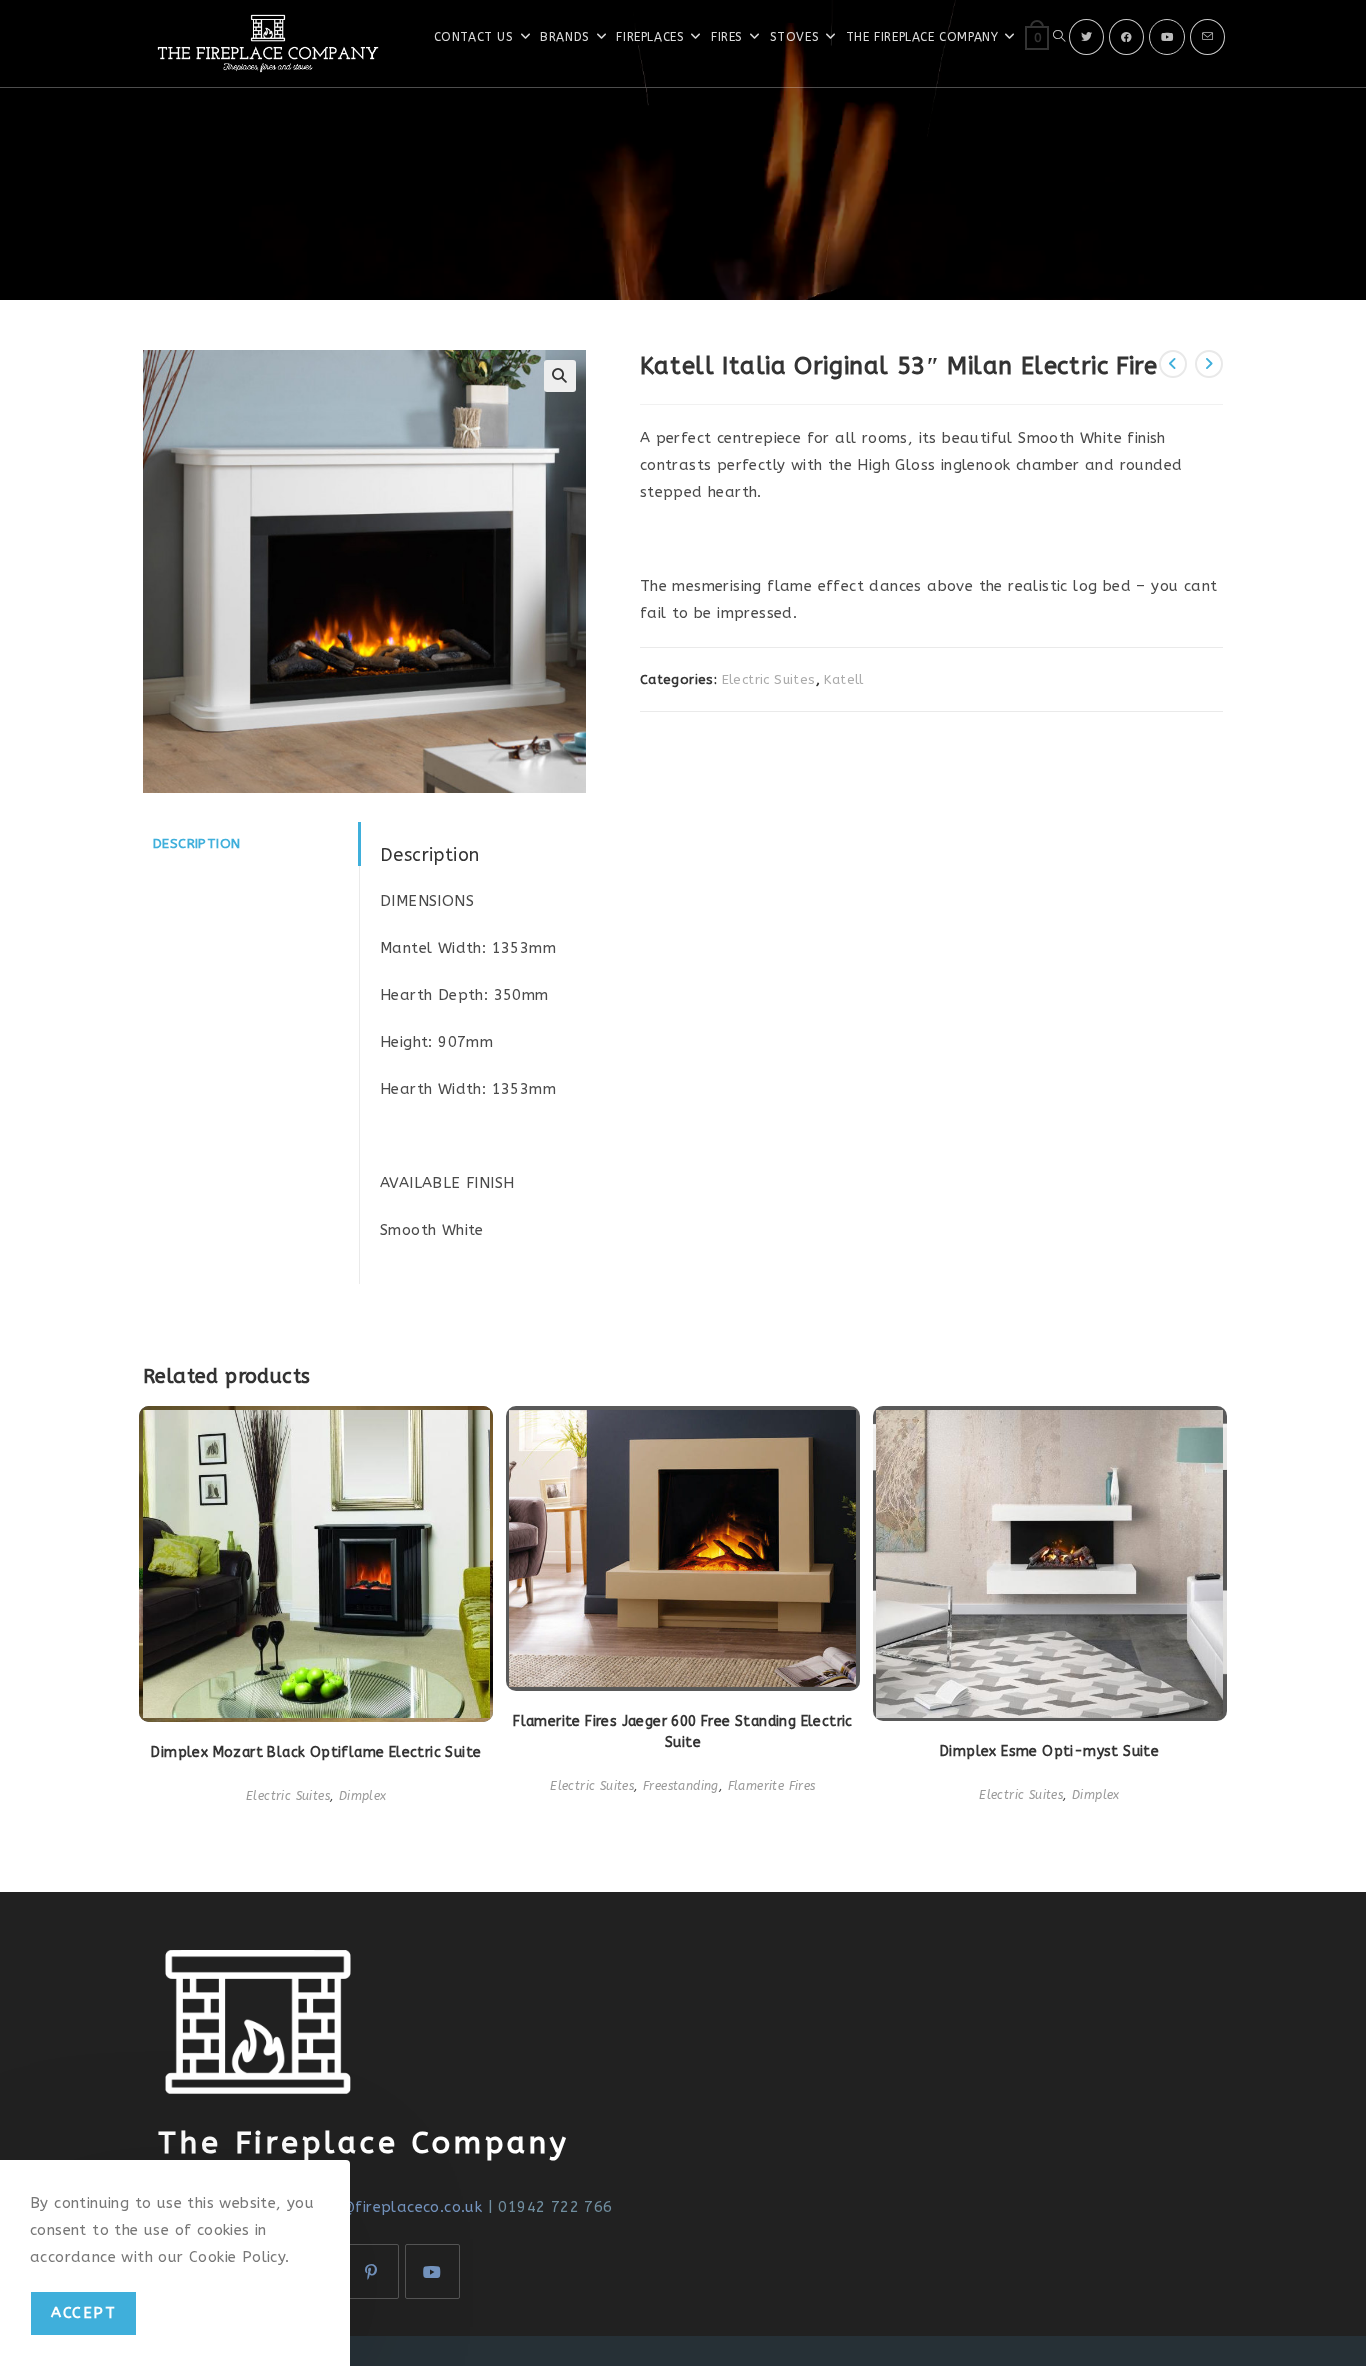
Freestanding (681, 1786)
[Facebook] (1126, 37)
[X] (1086, 37)
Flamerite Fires (772, 1786)
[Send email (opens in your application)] (1207, 37)
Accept (83, 2313)
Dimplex (363, 1796)
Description (196, 844)
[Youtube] (1167, 37)
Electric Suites (769, 679)
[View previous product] (1173, 364)
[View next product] (1209, 364)
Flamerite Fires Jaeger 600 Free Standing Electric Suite (683, 1732)
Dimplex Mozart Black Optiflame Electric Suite (316, 1752)
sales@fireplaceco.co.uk (391, 2207)
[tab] (251, 844)
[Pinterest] (371, 2271)
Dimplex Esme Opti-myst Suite (1049, 1751)
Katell (843, 679)
